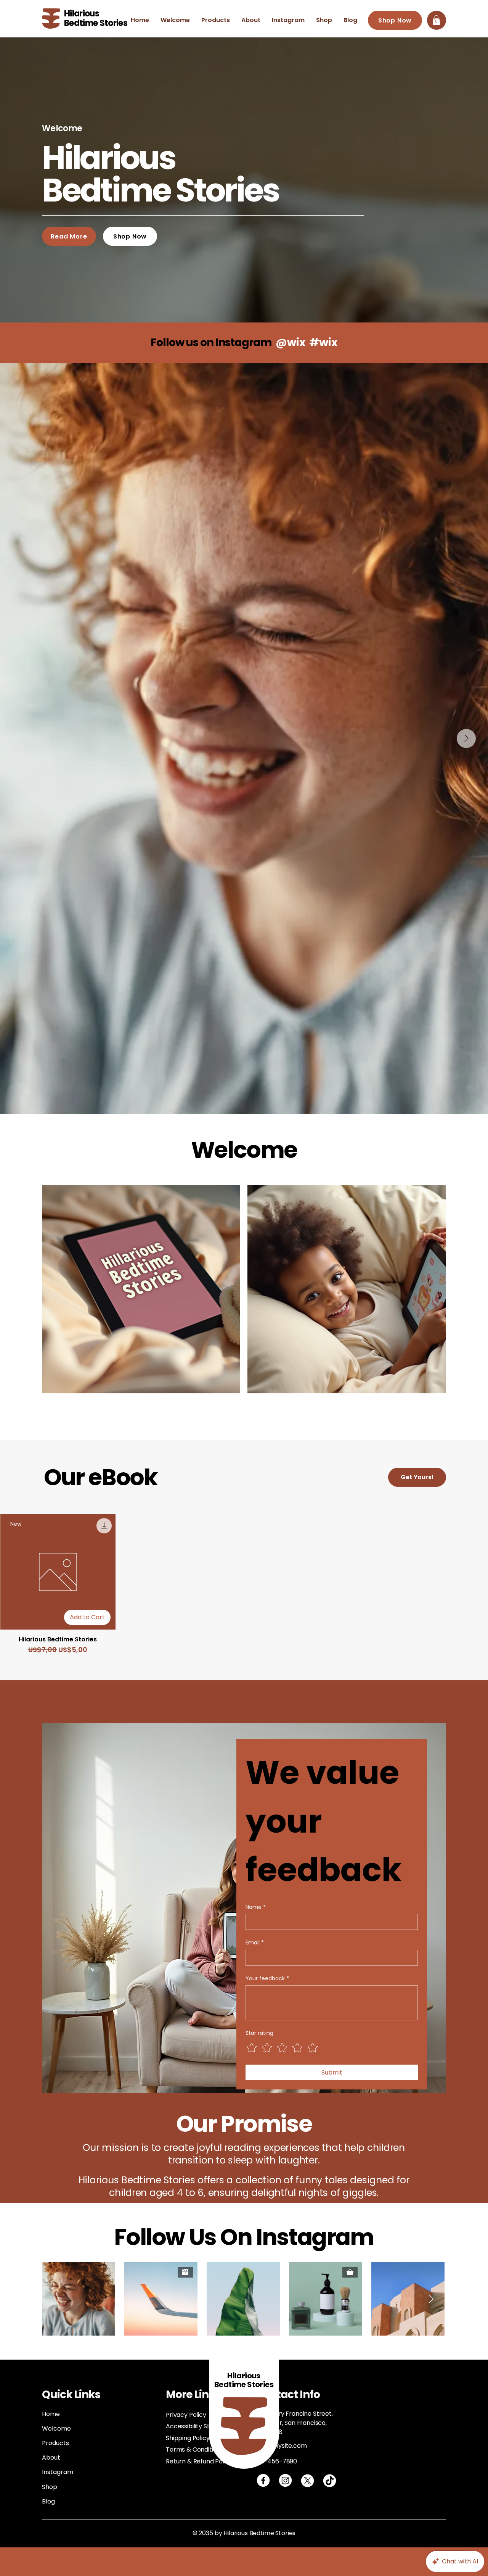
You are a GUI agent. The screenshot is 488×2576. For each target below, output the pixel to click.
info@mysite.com (281, 2446)
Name (256, 1907)
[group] (244, 1585)
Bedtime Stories (96, 23)
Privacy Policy (186, 2415)
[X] (307, 2480)
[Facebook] (263, 2480)
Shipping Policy (188, 2438)
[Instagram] (285, 2480)
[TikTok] (330, 2480)
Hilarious (82, 14)
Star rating (259, 2033)
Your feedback (267, 1979)
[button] (436, 20)
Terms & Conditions (195, 2449)
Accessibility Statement (201, 2426)
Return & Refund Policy (199, 2461)
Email (255, 1943)
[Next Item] (466, 738)
